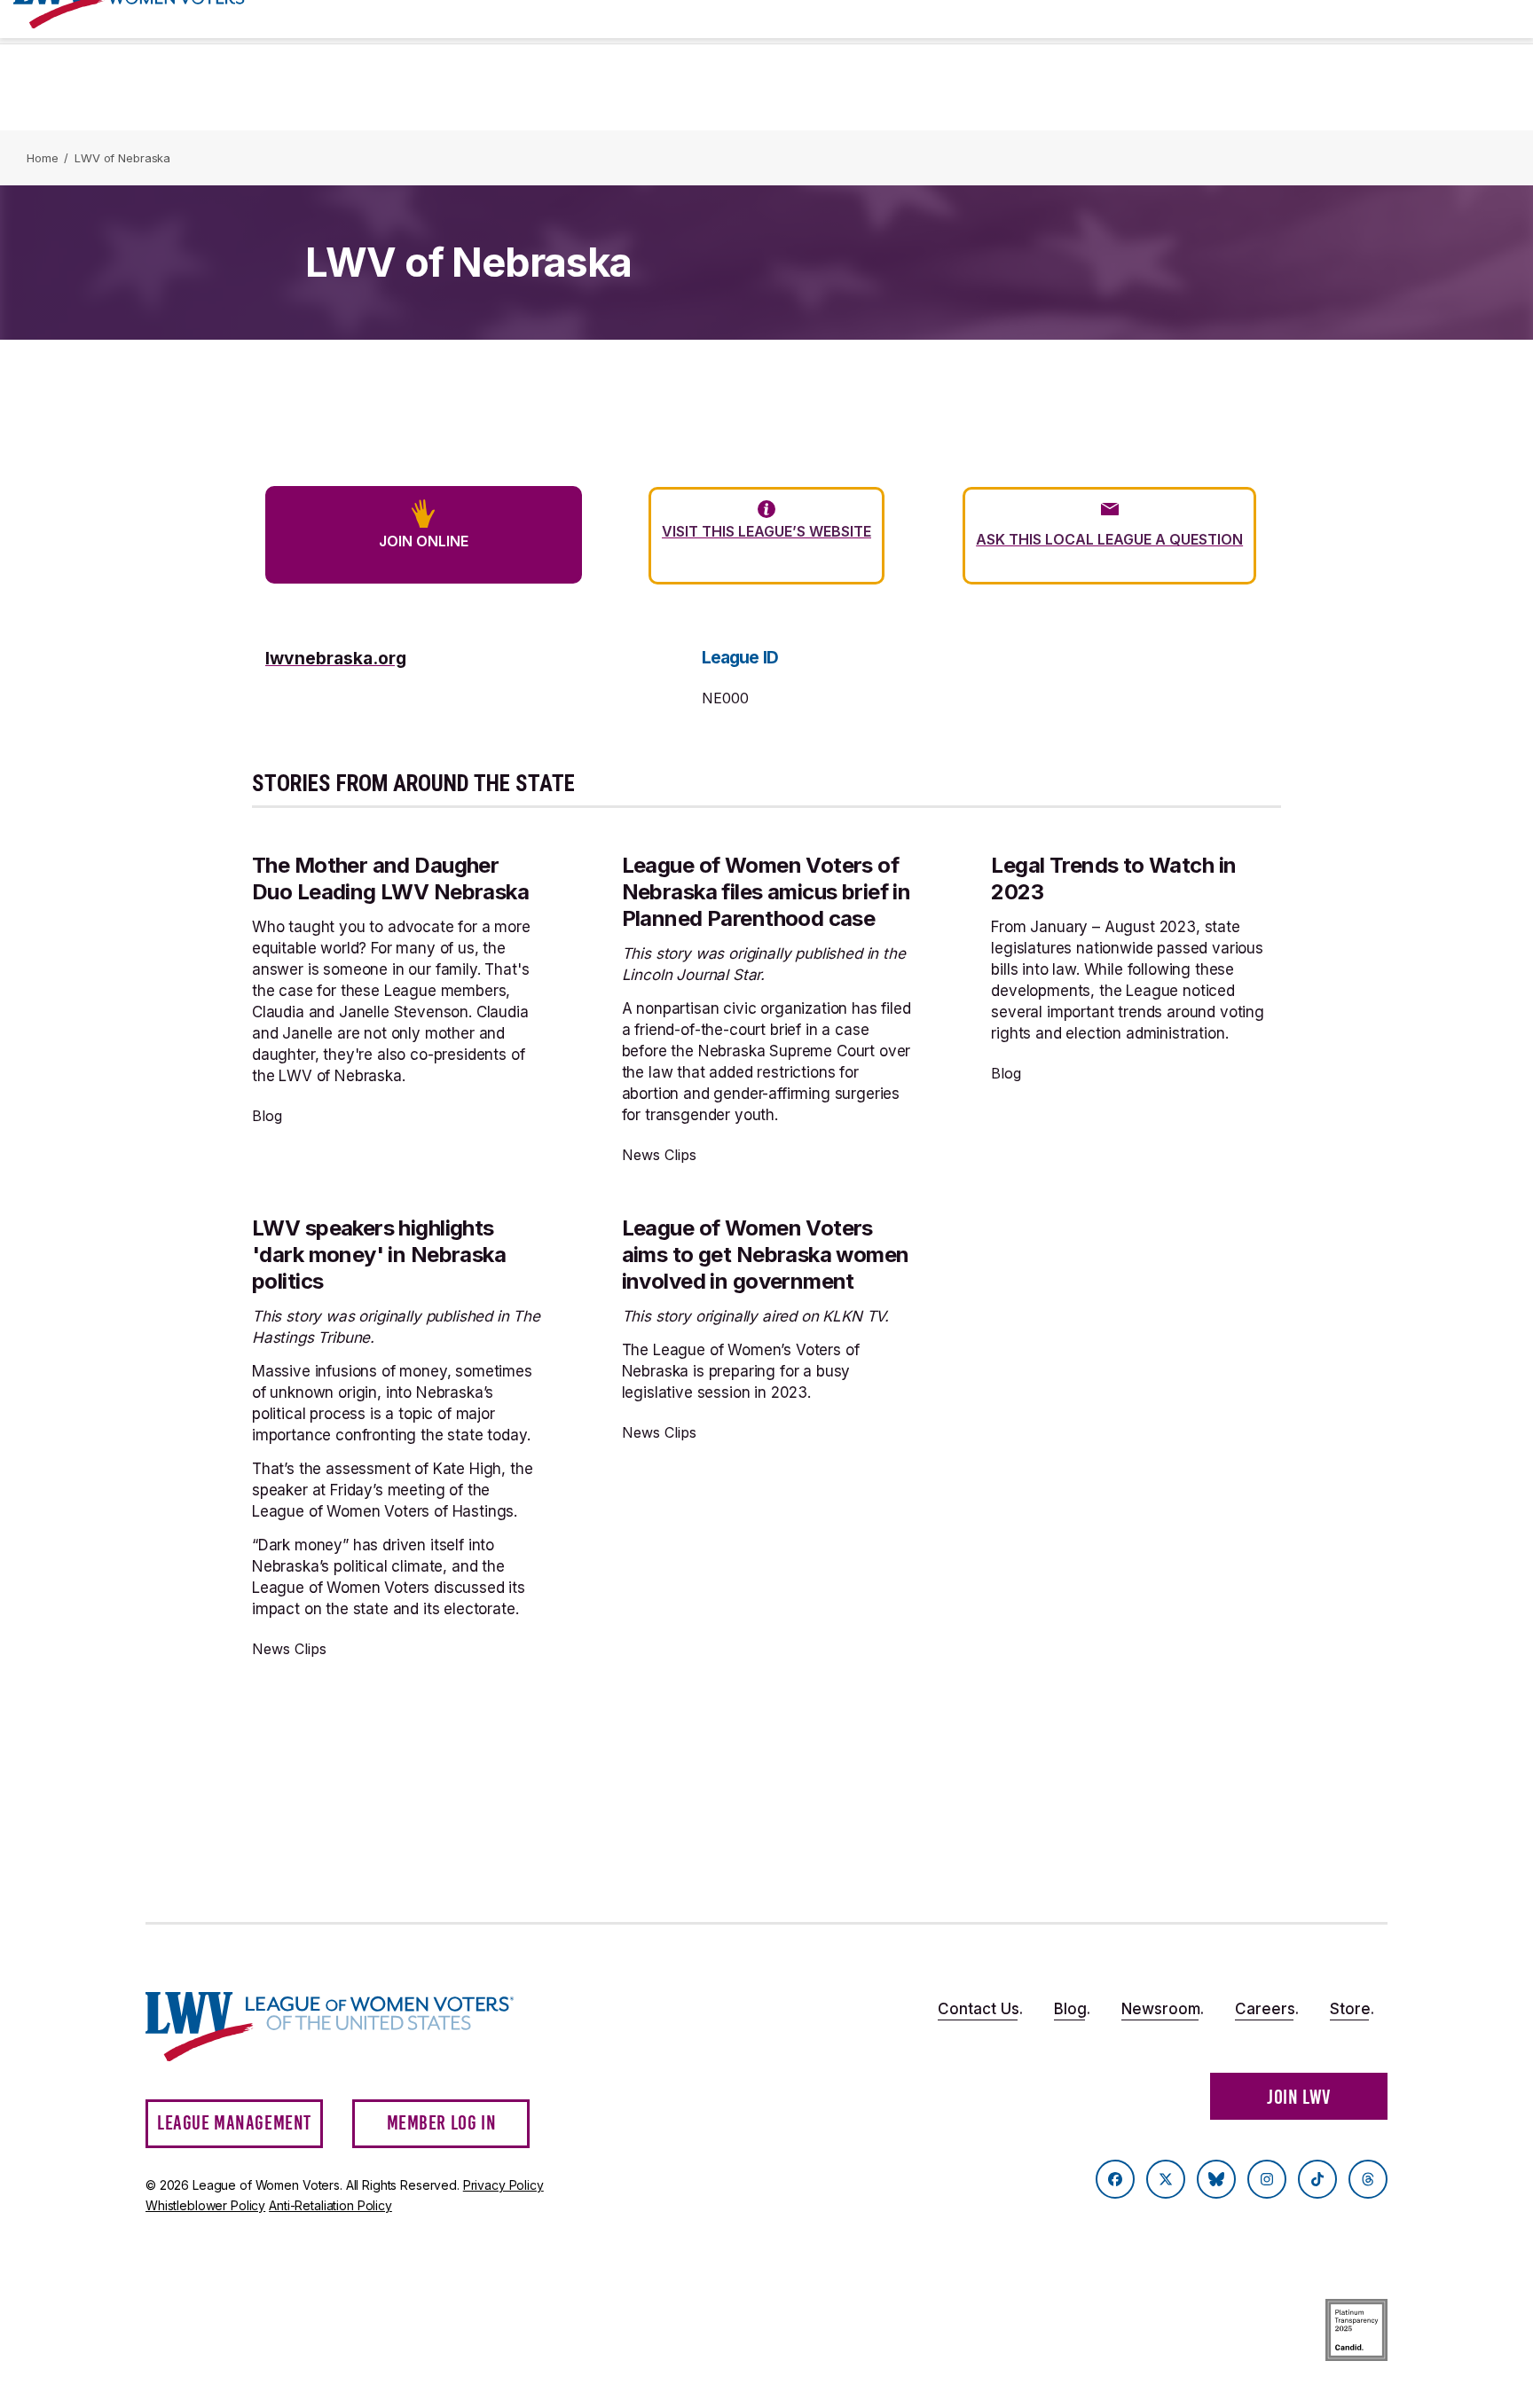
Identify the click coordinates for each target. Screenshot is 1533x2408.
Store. (1352, 2009)
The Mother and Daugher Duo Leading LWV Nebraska (390, 878)
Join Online (424, 541)
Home (42, 158)
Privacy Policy (503, 2185)
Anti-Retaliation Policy (330, 2205)
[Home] (346, 2027)
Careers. (1267, 2009)
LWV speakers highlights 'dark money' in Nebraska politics (379, 1255)
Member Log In (442, 2123)
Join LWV (1299, 2097)
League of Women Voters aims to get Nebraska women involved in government (766, 1255)
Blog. (1072, 2009)
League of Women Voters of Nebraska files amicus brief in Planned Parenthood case (766, 892)
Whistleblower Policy (205, 2205)
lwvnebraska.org (336, 658)
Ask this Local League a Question (1109, 539)
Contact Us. (980, 2009)
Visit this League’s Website (766, 531)
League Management (234, 2123)
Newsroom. (1163, 2009)
